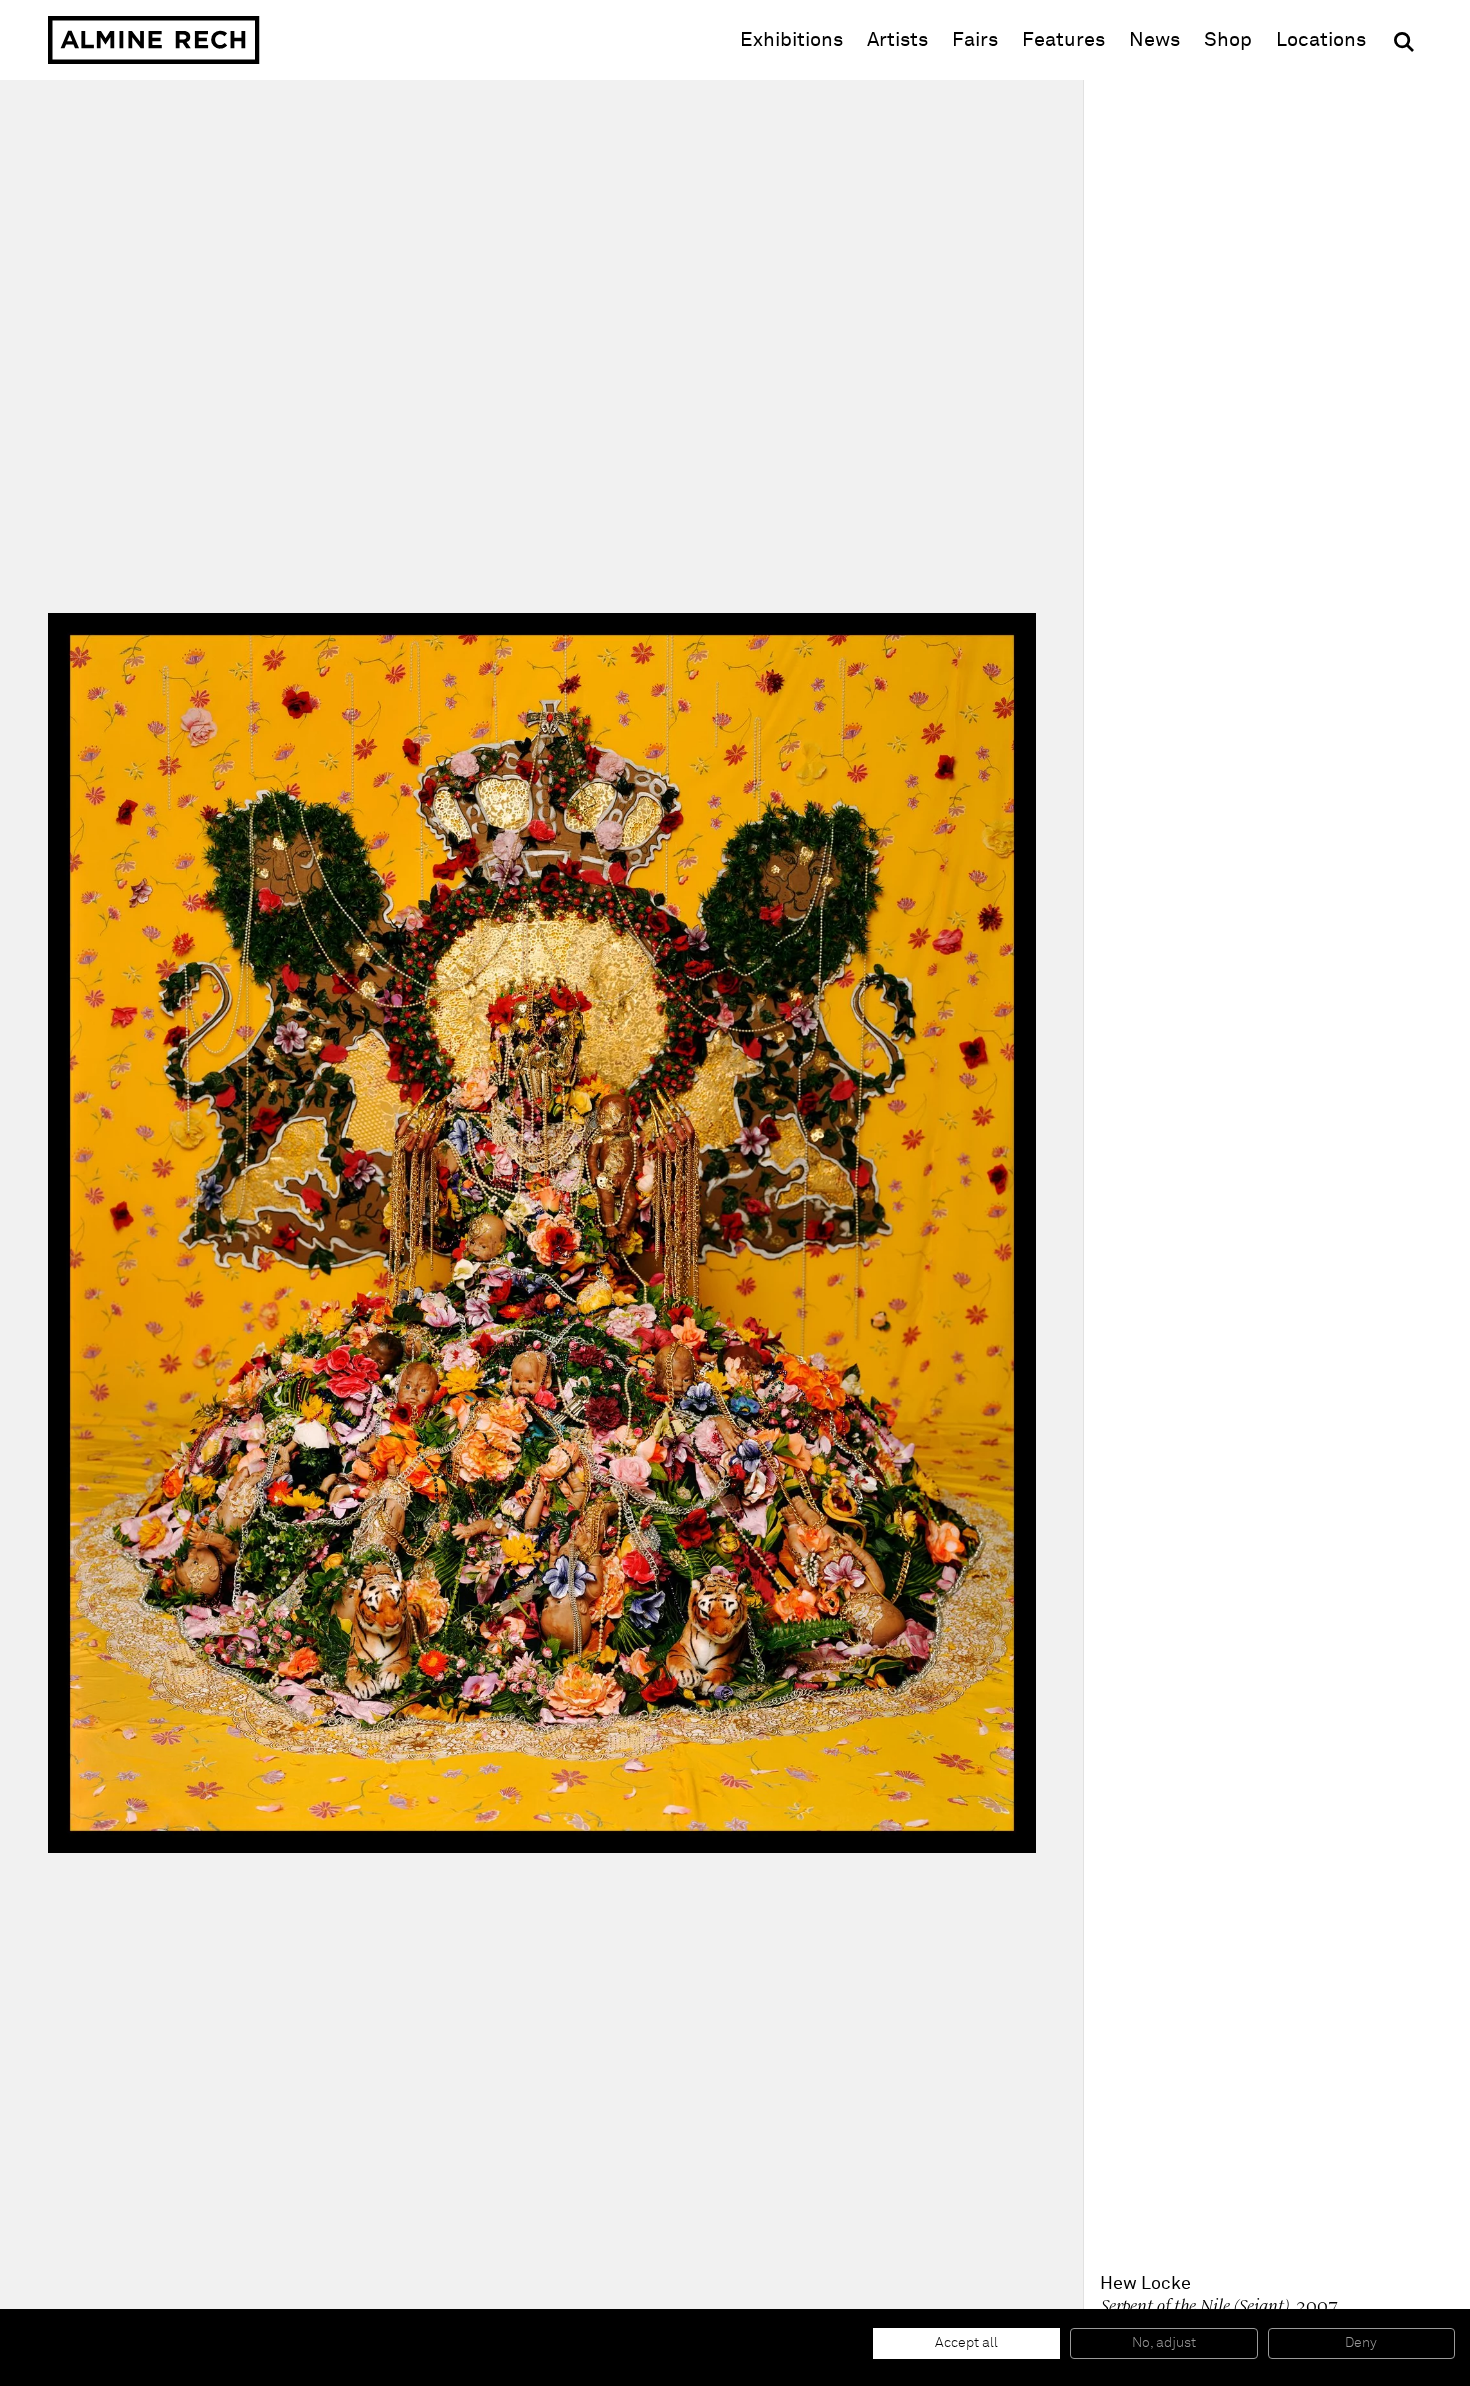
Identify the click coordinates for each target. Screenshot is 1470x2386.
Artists (897, 40)
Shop (1228, 39)
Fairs (975, 40)
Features (1063, 40)
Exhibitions (791, 40)
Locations (1321, 40)
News (1154, 40)
